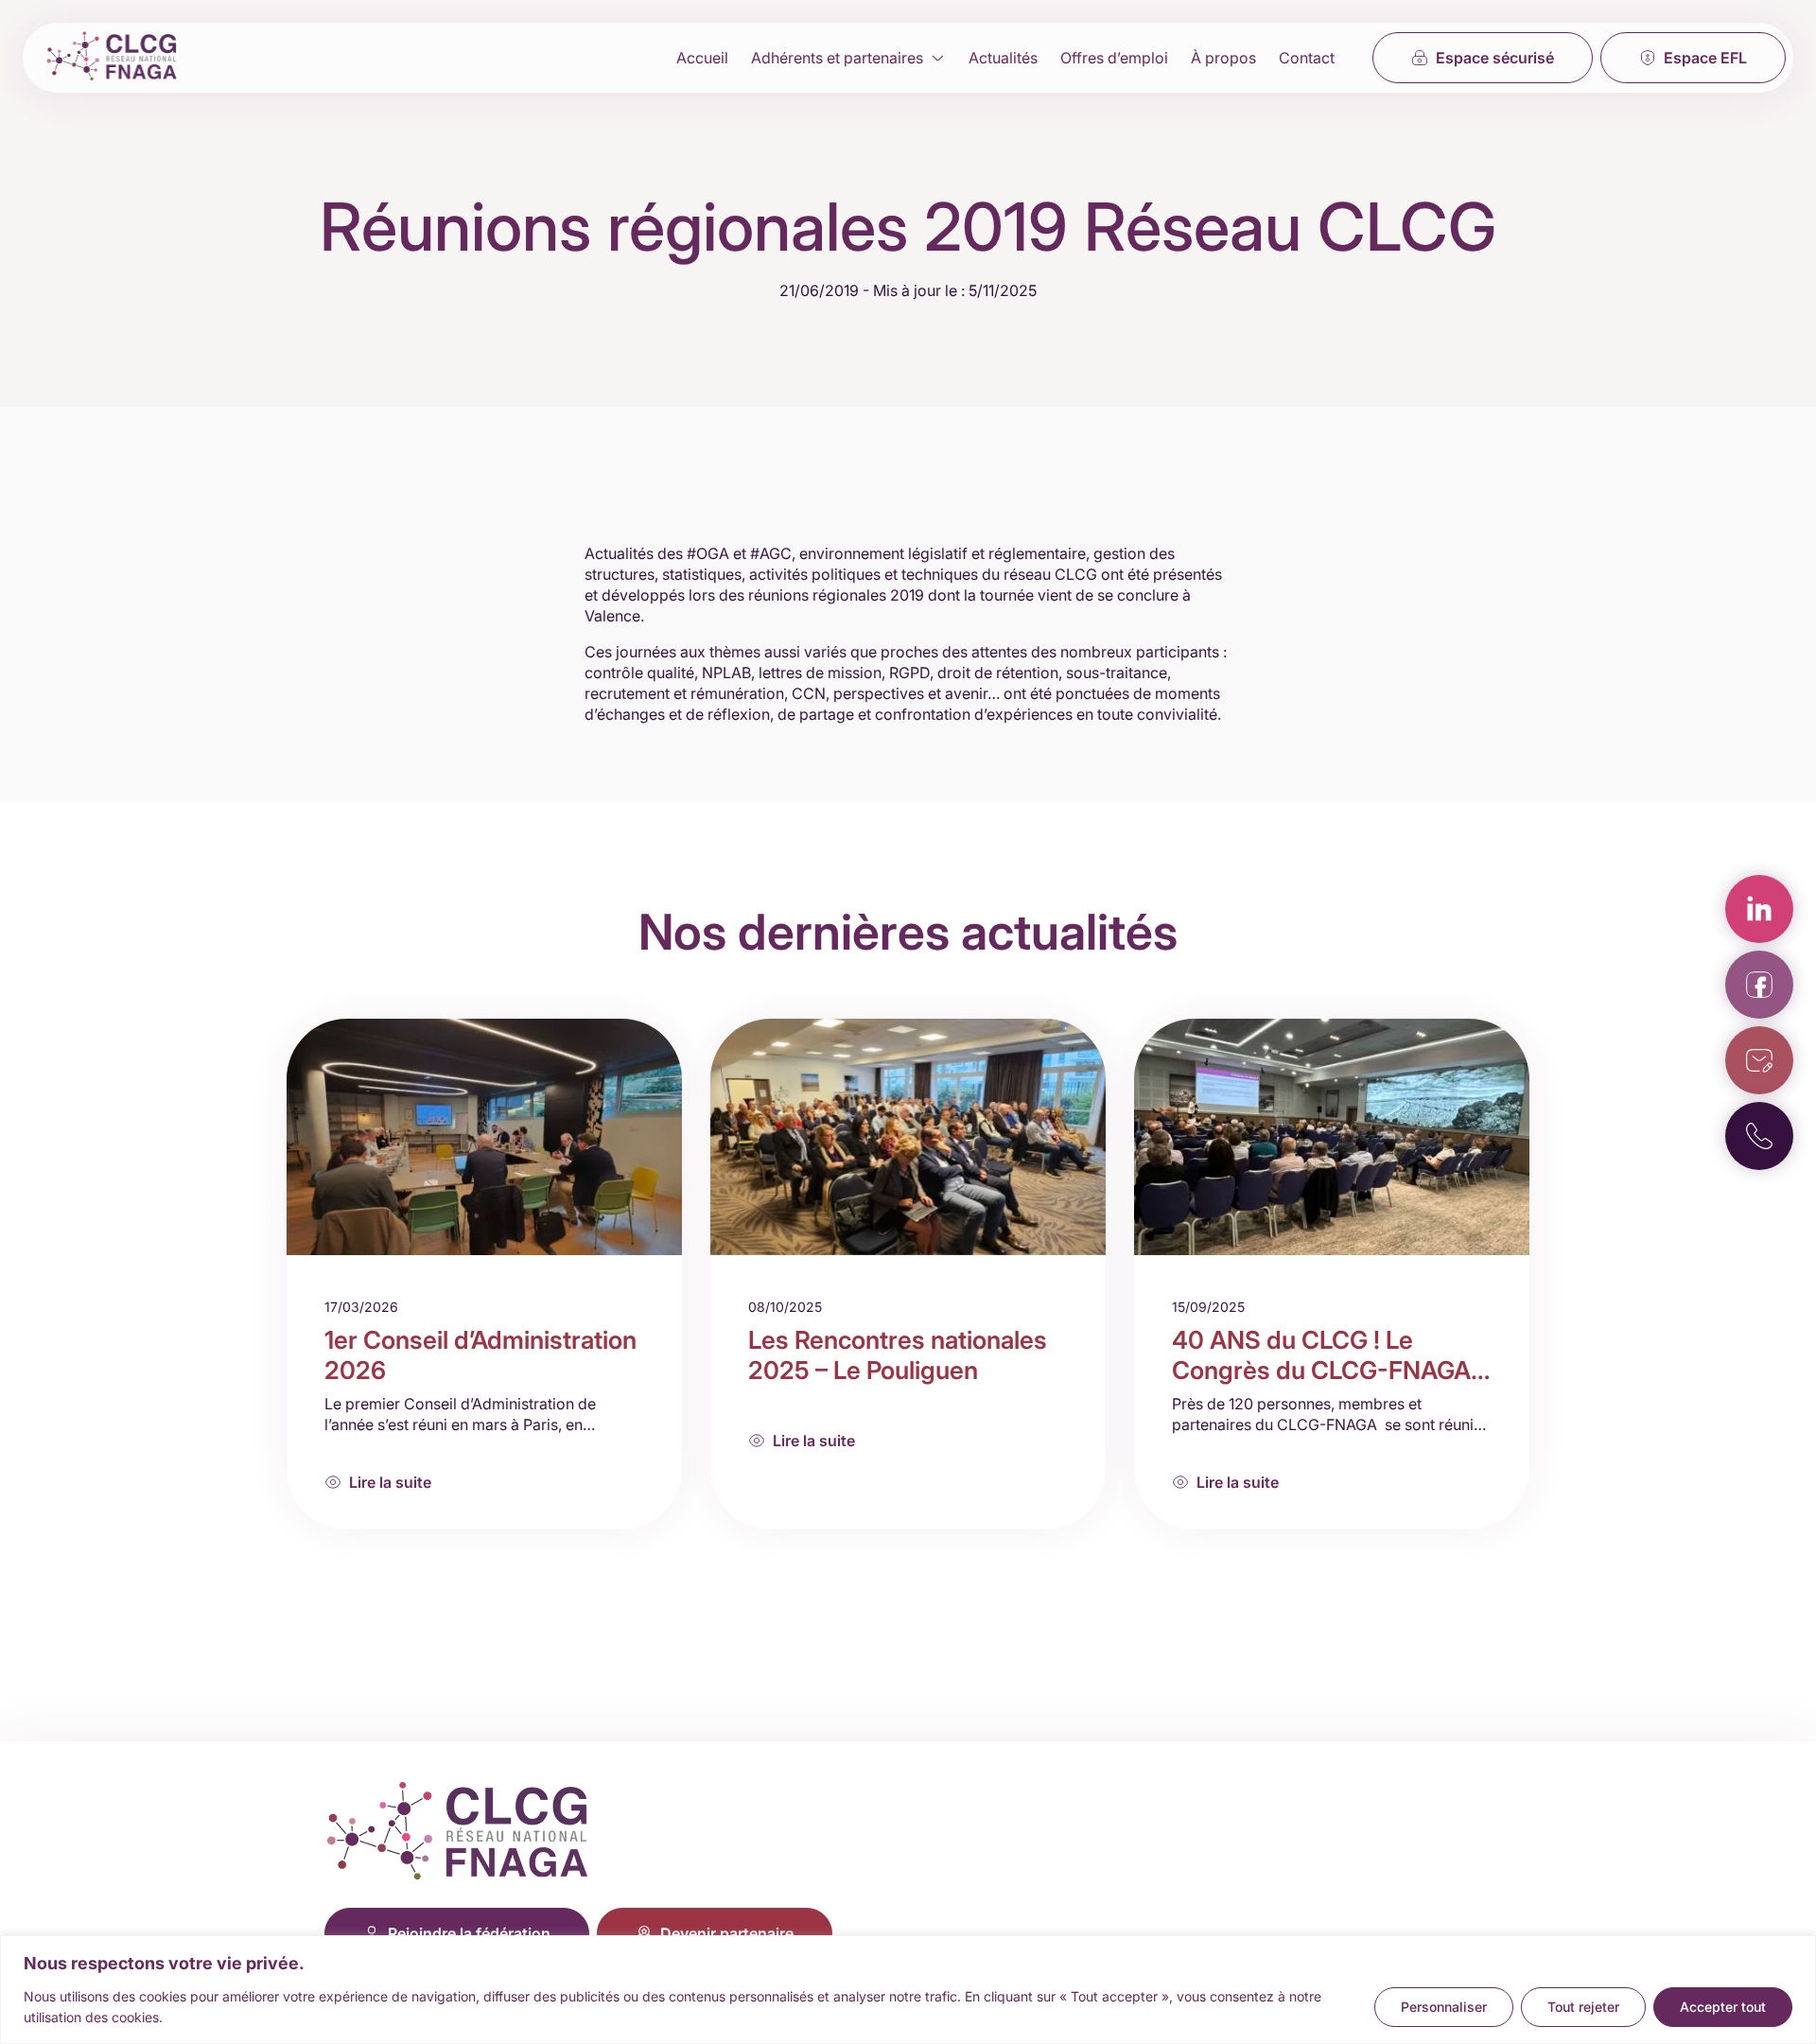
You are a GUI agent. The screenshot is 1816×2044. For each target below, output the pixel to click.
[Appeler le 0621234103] (1759, 1136)
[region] (908, 1990)
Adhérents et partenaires (837, 58)
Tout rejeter (1583, 2007)
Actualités (1003, 58)
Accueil (702, 58)
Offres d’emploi (1114, 58)
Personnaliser (1444, 2007)
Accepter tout (1723, 2007)
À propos (1223, 58)
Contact (1307, 58)
